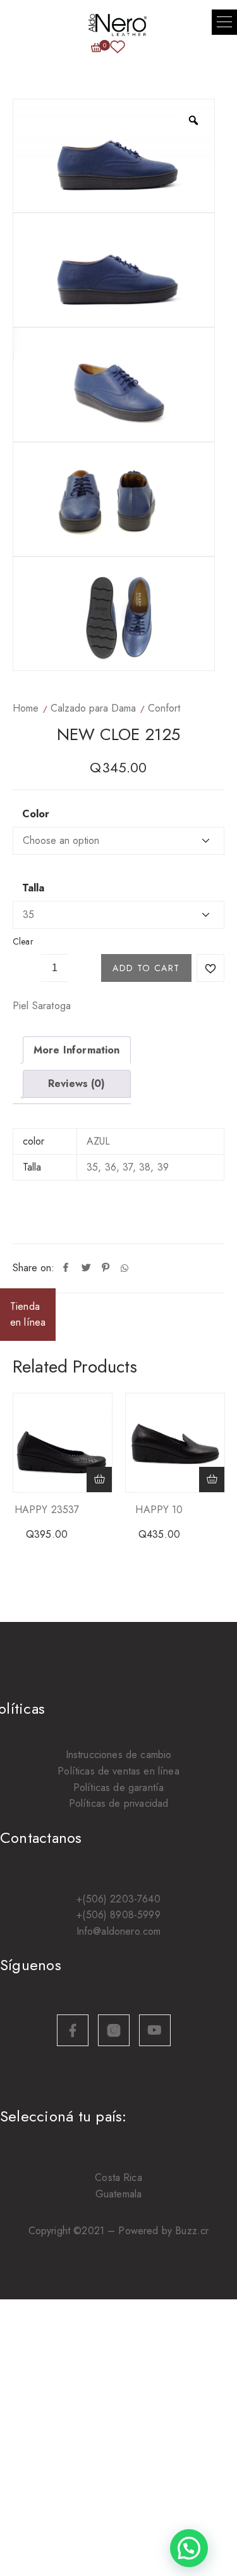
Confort (164, 708)
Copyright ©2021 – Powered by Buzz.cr (119, 2231)
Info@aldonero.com (119, 1931)
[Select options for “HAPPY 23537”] (99, 1480)
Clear (23, 941)
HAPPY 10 (159, 1510)
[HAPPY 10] (175, 1443)
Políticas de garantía (118, 1787)
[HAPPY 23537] (63, 1443)
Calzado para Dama (93, 708)
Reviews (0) (77, 1084)
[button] (224, 22)
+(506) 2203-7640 (118, 1899)
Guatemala (118, 2194)
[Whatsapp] (125, 1268)
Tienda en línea (28, 1315)
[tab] (77, 1050)
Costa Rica (118, 2177)
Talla (33, 888)
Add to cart (146, 968)
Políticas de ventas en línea (118, 1771)
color (36, 814)
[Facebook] (66, 1268)
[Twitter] (86, 1268)
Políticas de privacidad (119, 1803)
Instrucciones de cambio (119, 1755)
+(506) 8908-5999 (118, 1915)
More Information (77, 1050)
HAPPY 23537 (47, 1510)
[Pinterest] (106, 1268)
